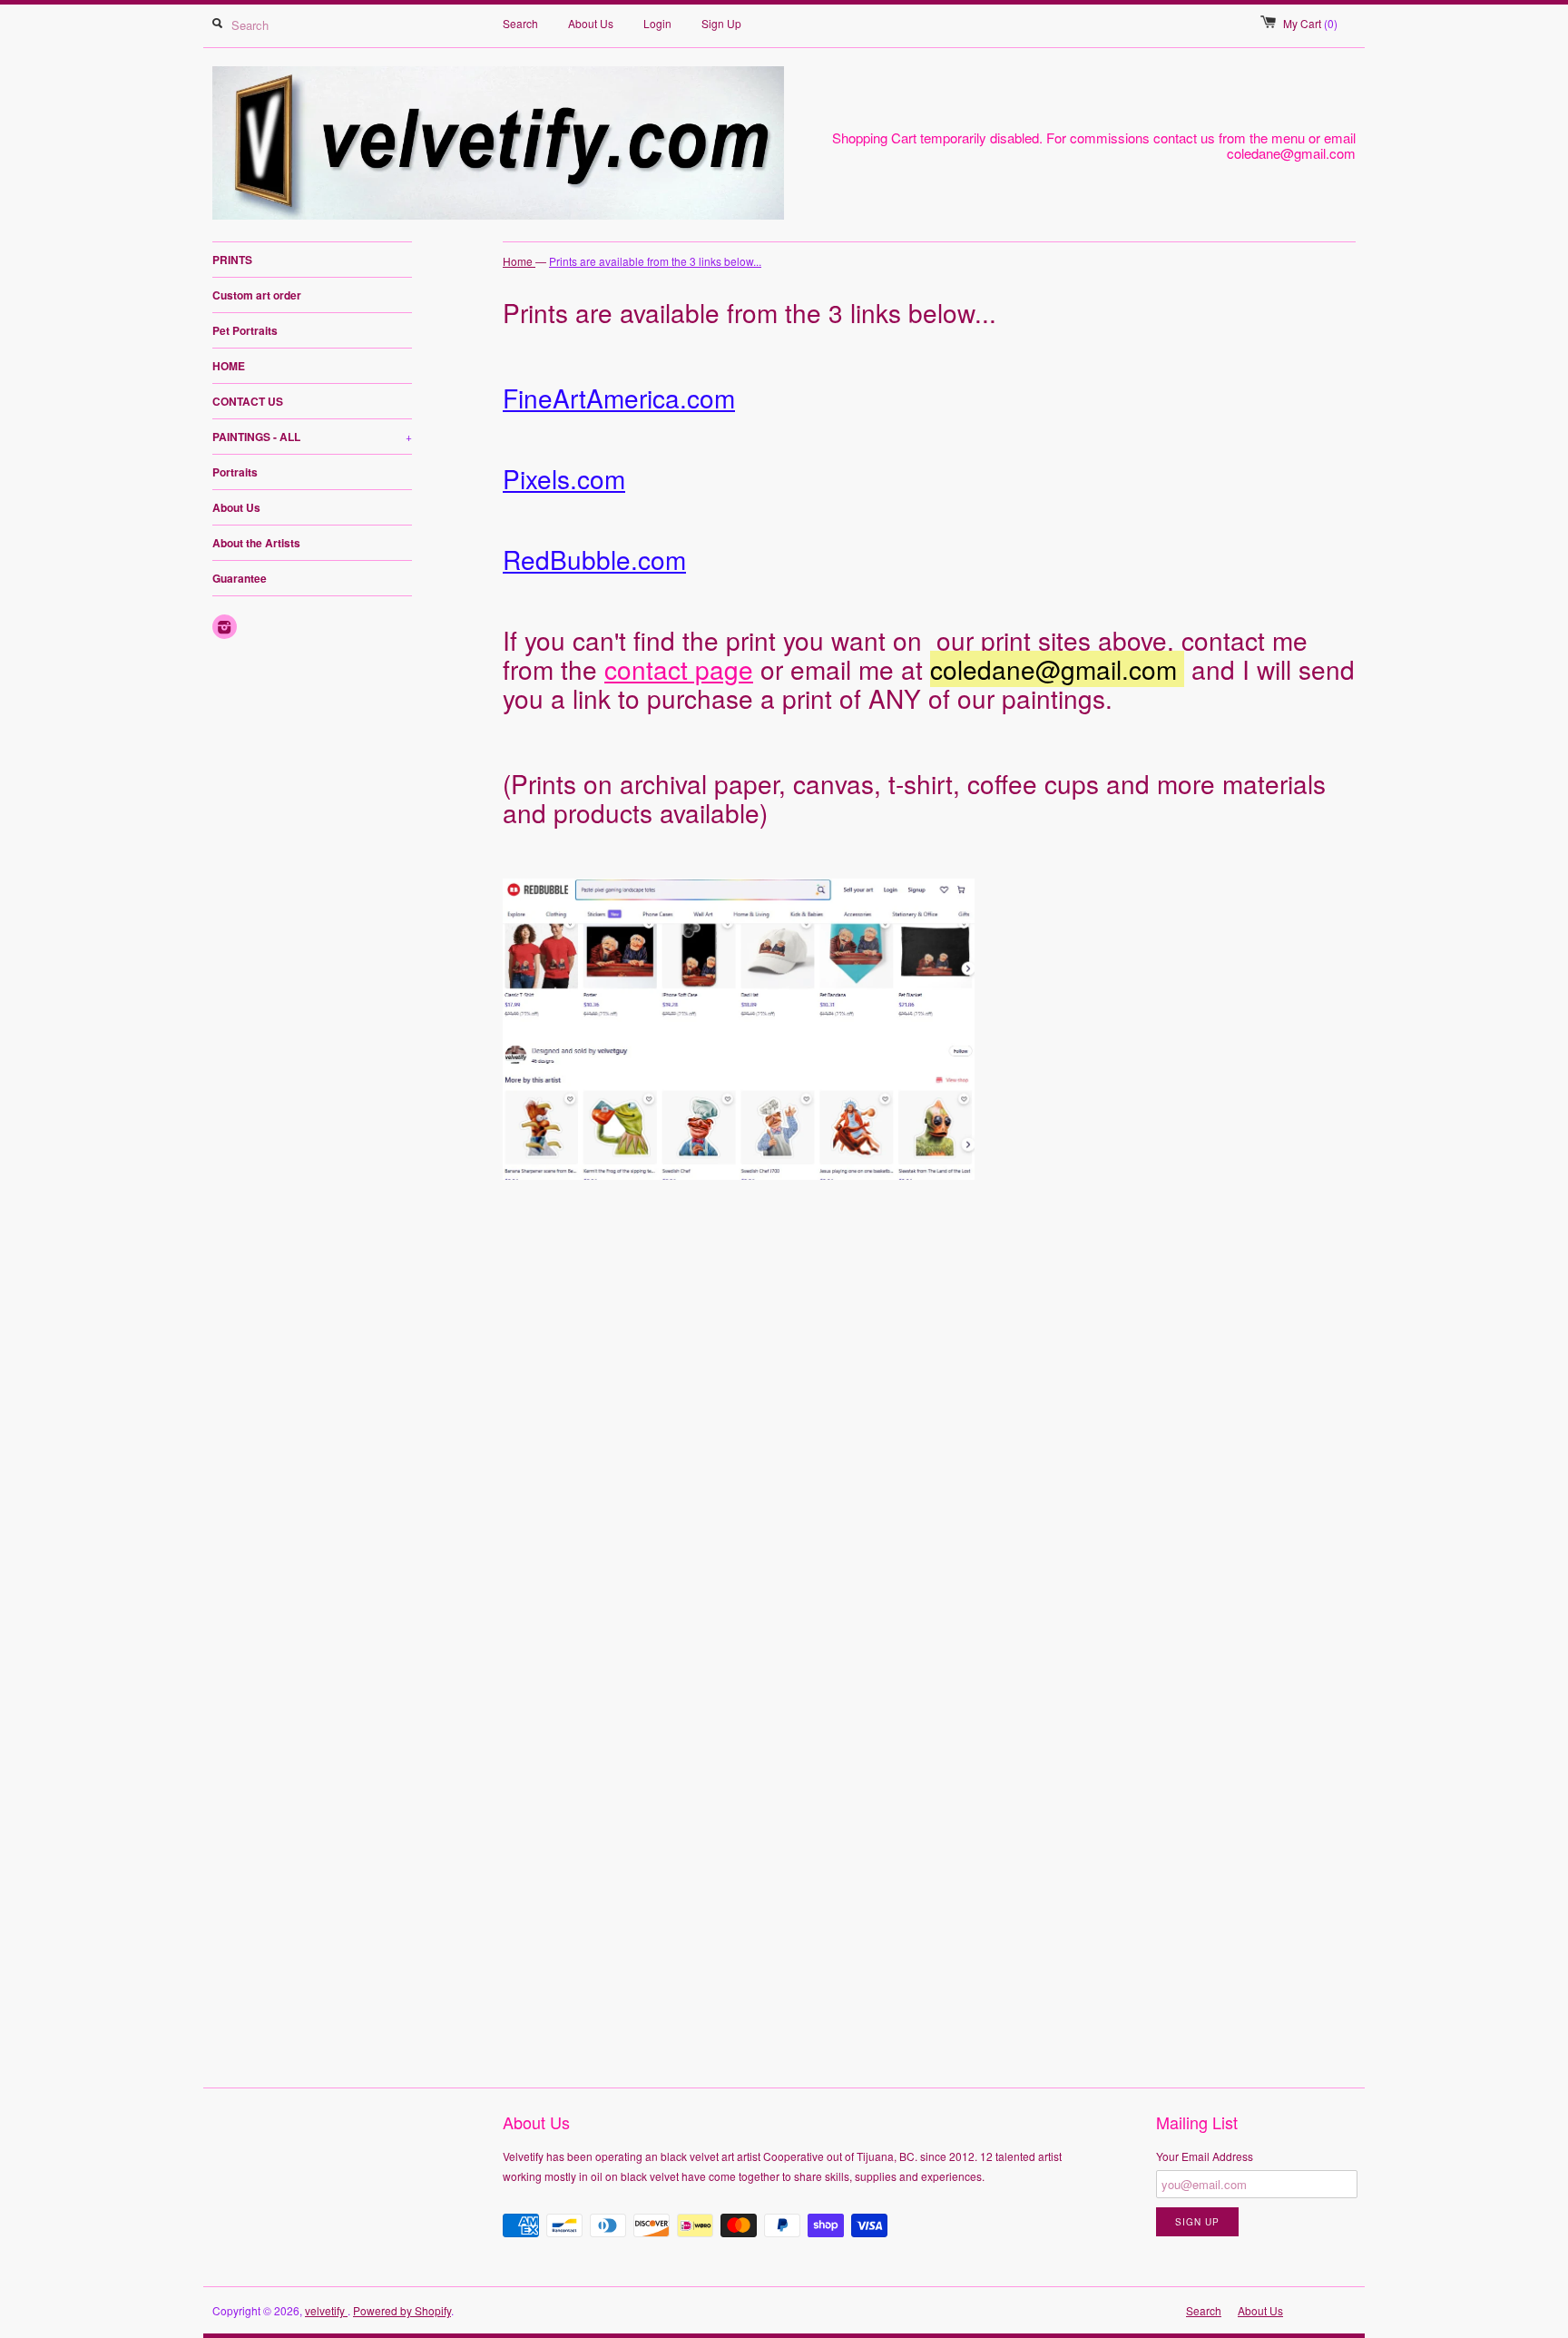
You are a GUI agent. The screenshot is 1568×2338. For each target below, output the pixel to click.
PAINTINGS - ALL (312, 437)
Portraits (235, 472)
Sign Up (721, 23)
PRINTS (232, 260)
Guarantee (240, 578)
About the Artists (256, 543)
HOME (229, 366)
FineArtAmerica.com (619, 398)
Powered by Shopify (402, 2310)
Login (657, 23)
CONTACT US (248, 401)
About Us (591, 23)
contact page (679, 669)
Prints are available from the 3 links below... (655, 261)
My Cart (1310, 23)
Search (520, 23)
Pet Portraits (245, 330)
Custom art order (257, 295)
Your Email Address (1205, 2156)
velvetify (326, 2310)
